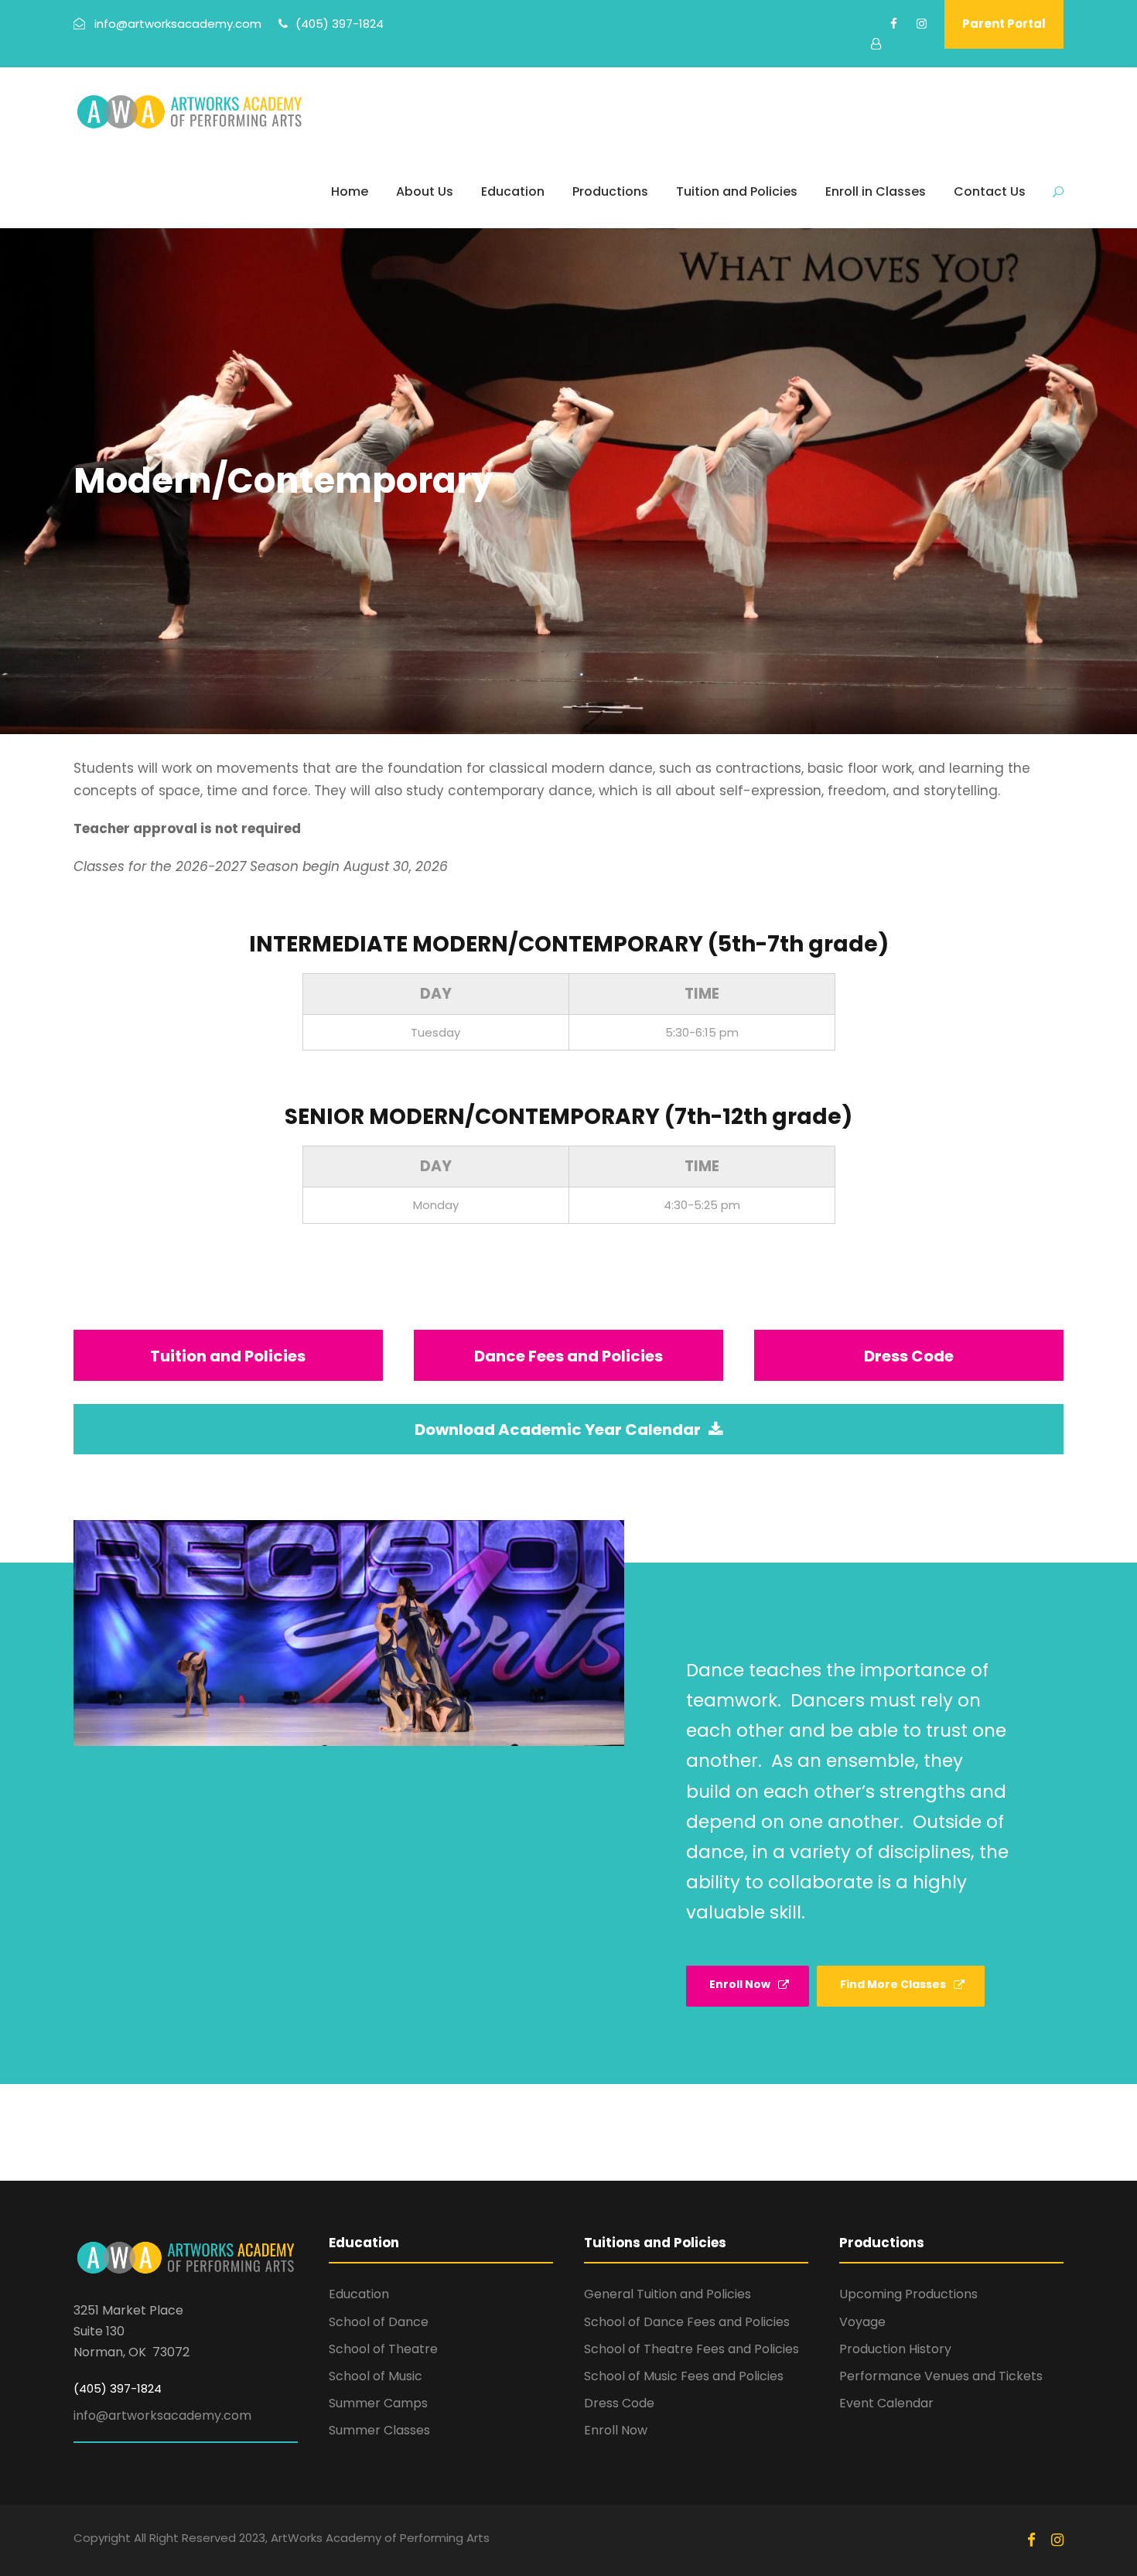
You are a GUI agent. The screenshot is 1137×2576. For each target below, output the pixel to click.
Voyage (862, 2322)
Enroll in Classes (876, 191)
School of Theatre (383, 2349)
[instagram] (922, 24)
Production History (895, 2349)
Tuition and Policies (737, 191)
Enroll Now (616, 2430)
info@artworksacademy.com (162, 2415)
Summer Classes (379, 2430)
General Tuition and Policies (668, 2294)
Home (350, 191)
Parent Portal (1004, 24)
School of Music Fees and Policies (684, 2376)
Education (513, 191)
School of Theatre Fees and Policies (691, 2349)
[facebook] (894, 24)
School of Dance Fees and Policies (687, 2322)
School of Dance (379, 2322)
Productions (610, 191)
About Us (425, 191)
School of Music (376, 2376)
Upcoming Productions (908, 2294)
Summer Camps (378, 2403)
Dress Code (619, 2403)
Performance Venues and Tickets (941, 2376)
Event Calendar (886, 2403)
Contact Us (990, 191)
